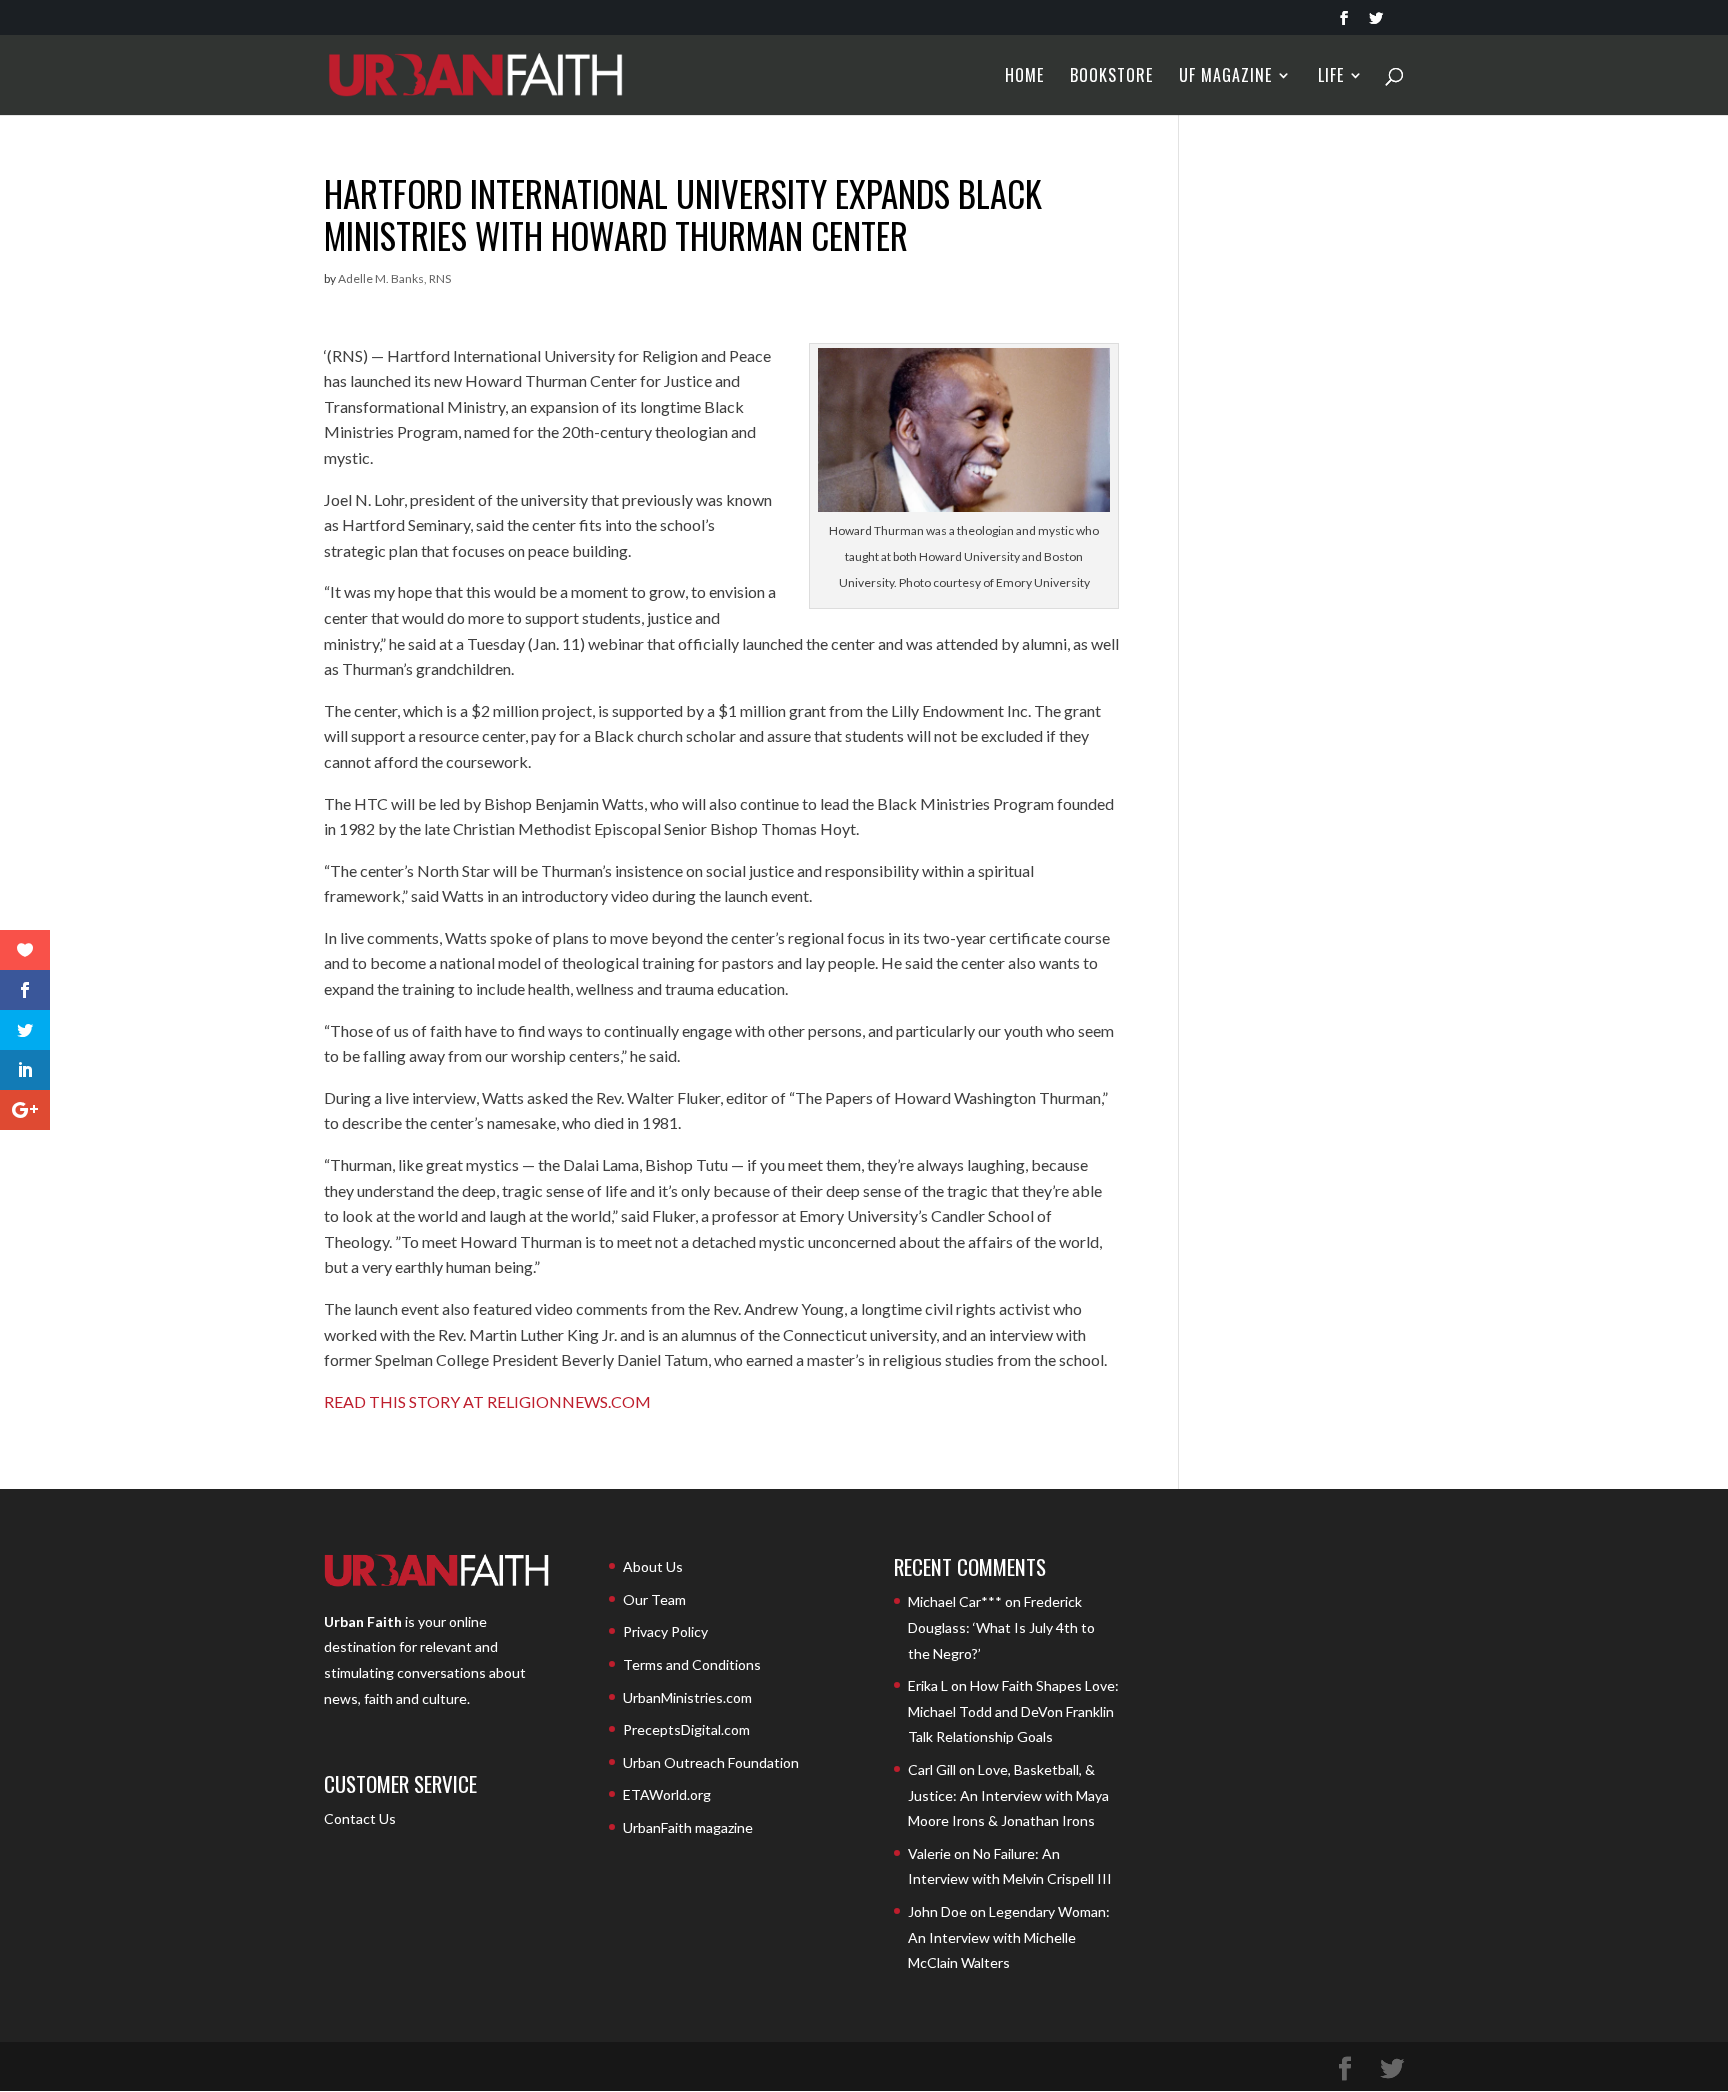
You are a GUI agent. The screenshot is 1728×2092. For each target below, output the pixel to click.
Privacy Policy (665, 1631)
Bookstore (1111, 77)
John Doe (937, 1911)
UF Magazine (1225, 77)
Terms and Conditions (692, 1664)
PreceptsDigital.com (686, 1729)
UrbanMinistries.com (687, 1697)
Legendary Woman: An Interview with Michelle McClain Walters (1009, 1937)
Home (1024, 77)
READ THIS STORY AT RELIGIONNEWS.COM (487, 1401)
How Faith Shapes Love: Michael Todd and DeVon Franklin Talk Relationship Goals (1013, 1711)
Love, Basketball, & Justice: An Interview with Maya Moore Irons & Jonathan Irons (1008, 1795)
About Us (653, 1566)
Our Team (654, 1599)
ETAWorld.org (667, 1794)
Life (1331, 77)
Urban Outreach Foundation (711, 1762)
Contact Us (360, 1818)
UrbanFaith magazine (688, 1827)
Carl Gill (932, 1769)
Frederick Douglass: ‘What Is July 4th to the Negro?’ (1001, 1627)
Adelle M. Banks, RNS (394, 278)
